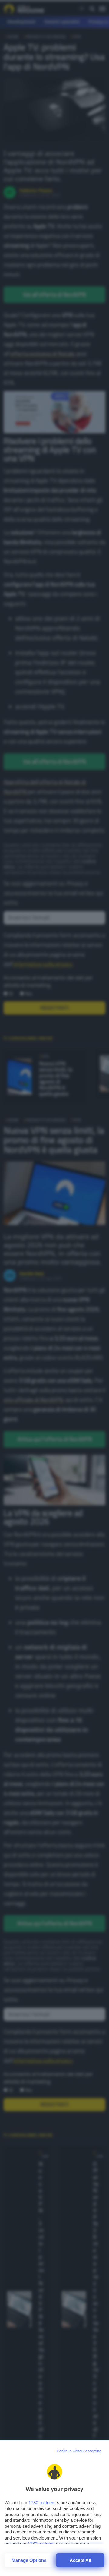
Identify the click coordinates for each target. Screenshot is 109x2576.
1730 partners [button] (42, 2503)
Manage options (29, 2560)
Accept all (80, 2560)
